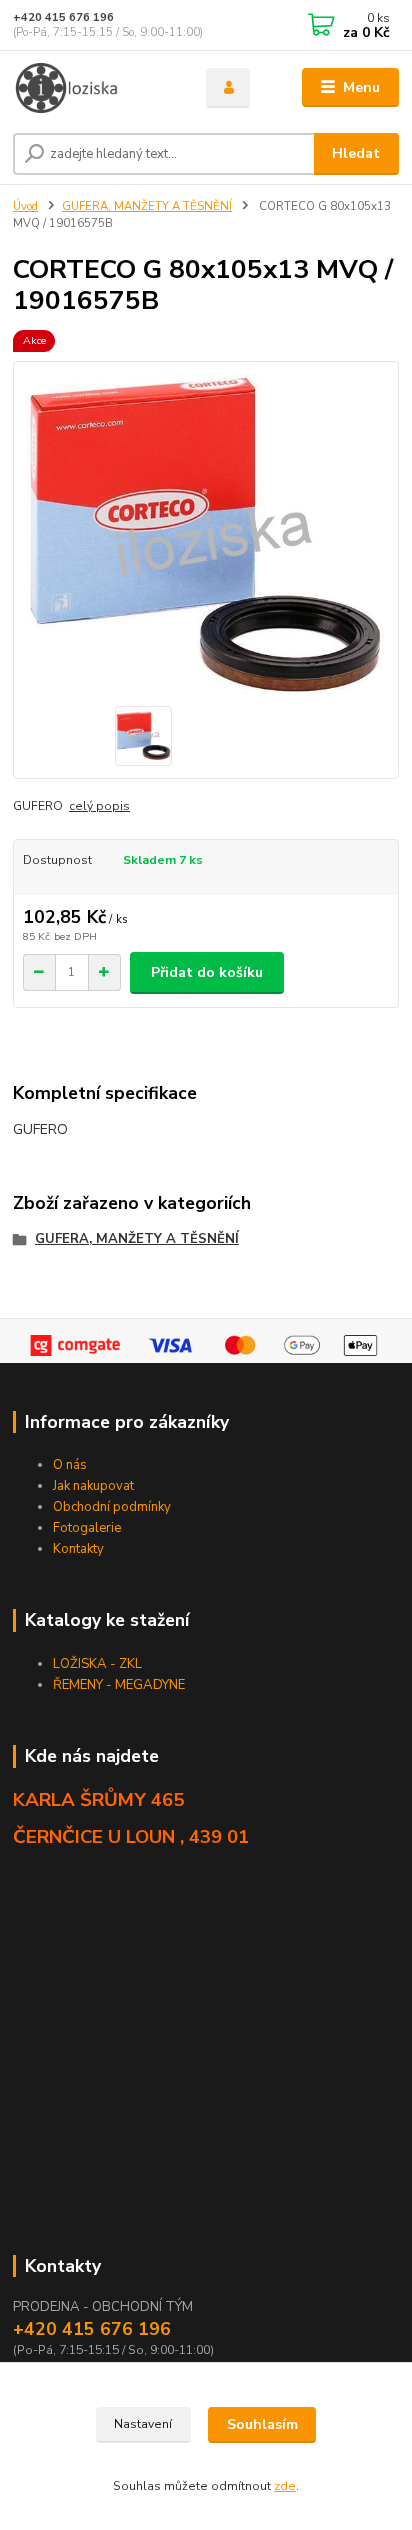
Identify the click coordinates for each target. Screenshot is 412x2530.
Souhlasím (262, 2424)
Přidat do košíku (207, 972)
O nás (70, 1465)
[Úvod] (93, 88)
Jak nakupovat (93, 1486)
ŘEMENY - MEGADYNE (119, 1685)
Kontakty (78, 1549)
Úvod (25, 206)
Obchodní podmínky (112, 1507)
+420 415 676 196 (63, 17)
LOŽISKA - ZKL (97, 1664)
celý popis (99, 806)
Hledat (356, 153)
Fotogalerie (87, 1528)
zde (285, 2486)
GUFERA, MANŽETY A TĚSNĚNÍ (147, 206)
